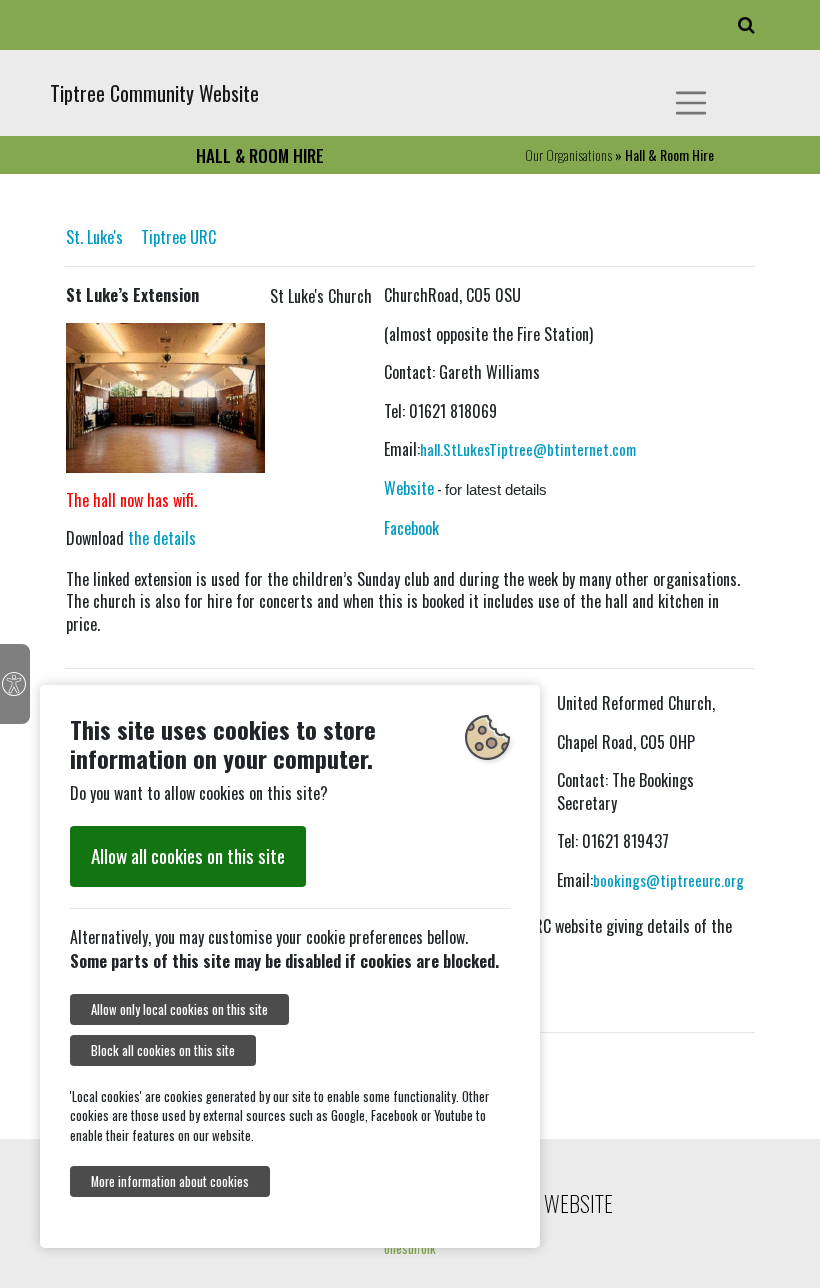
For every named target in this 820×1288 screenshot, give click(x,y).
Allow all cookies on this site (188, 855)
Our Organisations (568, 154)
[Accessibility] (15, 684)
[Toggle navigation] (691, 103)
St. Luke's (94, 237)
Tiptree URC (178, 237)
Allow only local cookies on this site (179, 1009)
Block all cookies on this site (163, 1050)
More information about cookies (170, 1181)
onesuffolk (410, 1248)
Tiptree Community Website (154, 93)
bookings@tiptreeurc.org (668, 880)
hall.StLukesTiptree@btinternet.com (528, 449)
